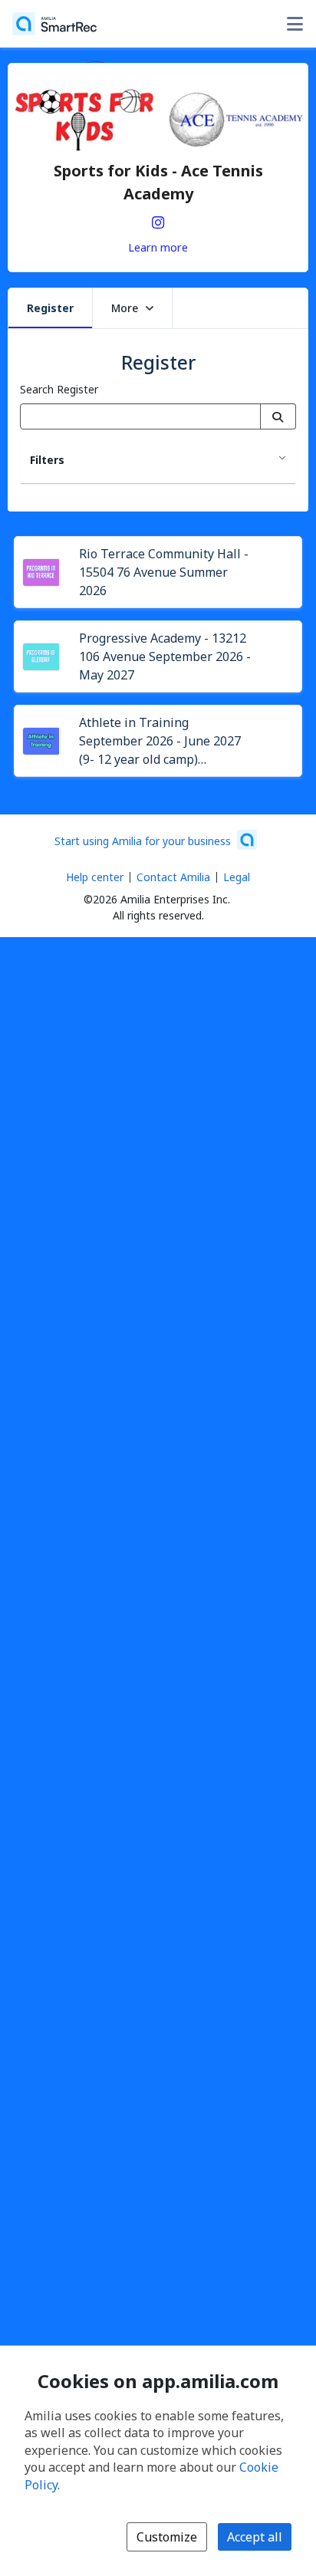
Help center (95, 877)
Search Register (59, 389)
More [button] (125, 308)
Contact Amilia (173, 877)
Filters (47, 460)
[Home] (54, 24)
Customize (167, 2537)
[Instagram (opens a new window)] (158, 219)
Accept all (255, 2537)
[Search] (278, 416)
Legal (237, 877)
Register (50, 308)
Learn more (158, 247)
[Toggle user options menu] (295, 24)
